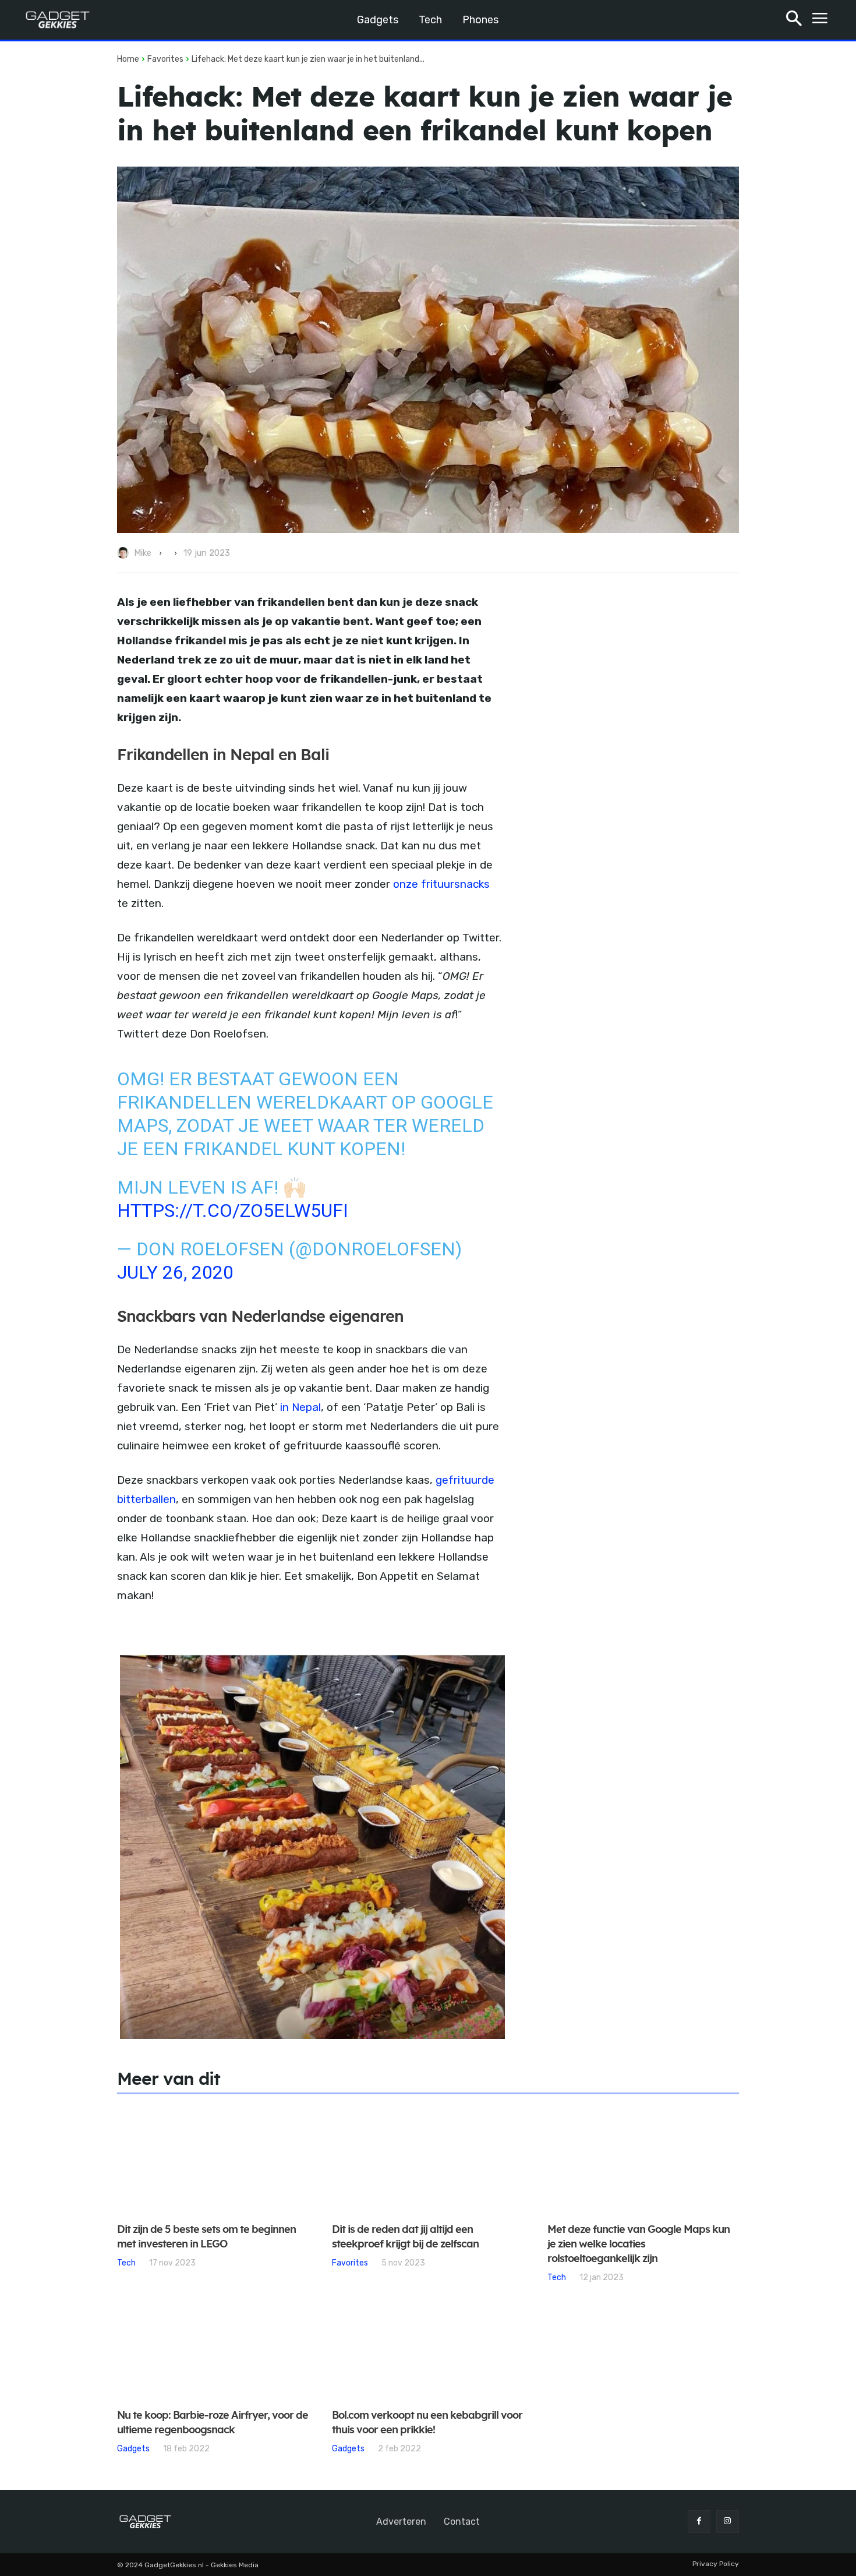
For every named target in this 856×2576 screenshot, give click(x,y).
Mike (143, 553)
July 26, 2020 (175, 1272)
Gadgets (133, 2448)
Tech (126, 2263)
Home (128, 59)
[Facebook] (699, 2522)
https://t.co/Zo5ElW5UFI (233, 1211)
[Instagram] (728, 2522)
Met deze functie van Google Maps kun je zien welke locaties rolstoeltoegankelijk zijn (639, 2245)
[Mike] (125, 553)
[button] (794, 20)
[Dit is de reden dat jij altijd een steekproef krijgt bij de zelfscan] (428, 2159)
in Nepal (300, 1407)
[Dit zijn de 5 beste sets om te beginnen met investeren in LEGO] (213, 2159)
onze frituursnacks (441, 884)
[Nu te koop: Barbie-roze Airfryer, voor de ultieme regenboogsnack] (213, 2346)
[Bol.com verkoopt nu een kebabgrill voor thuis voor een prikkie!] (428, 2346)
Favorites (165, 59)
